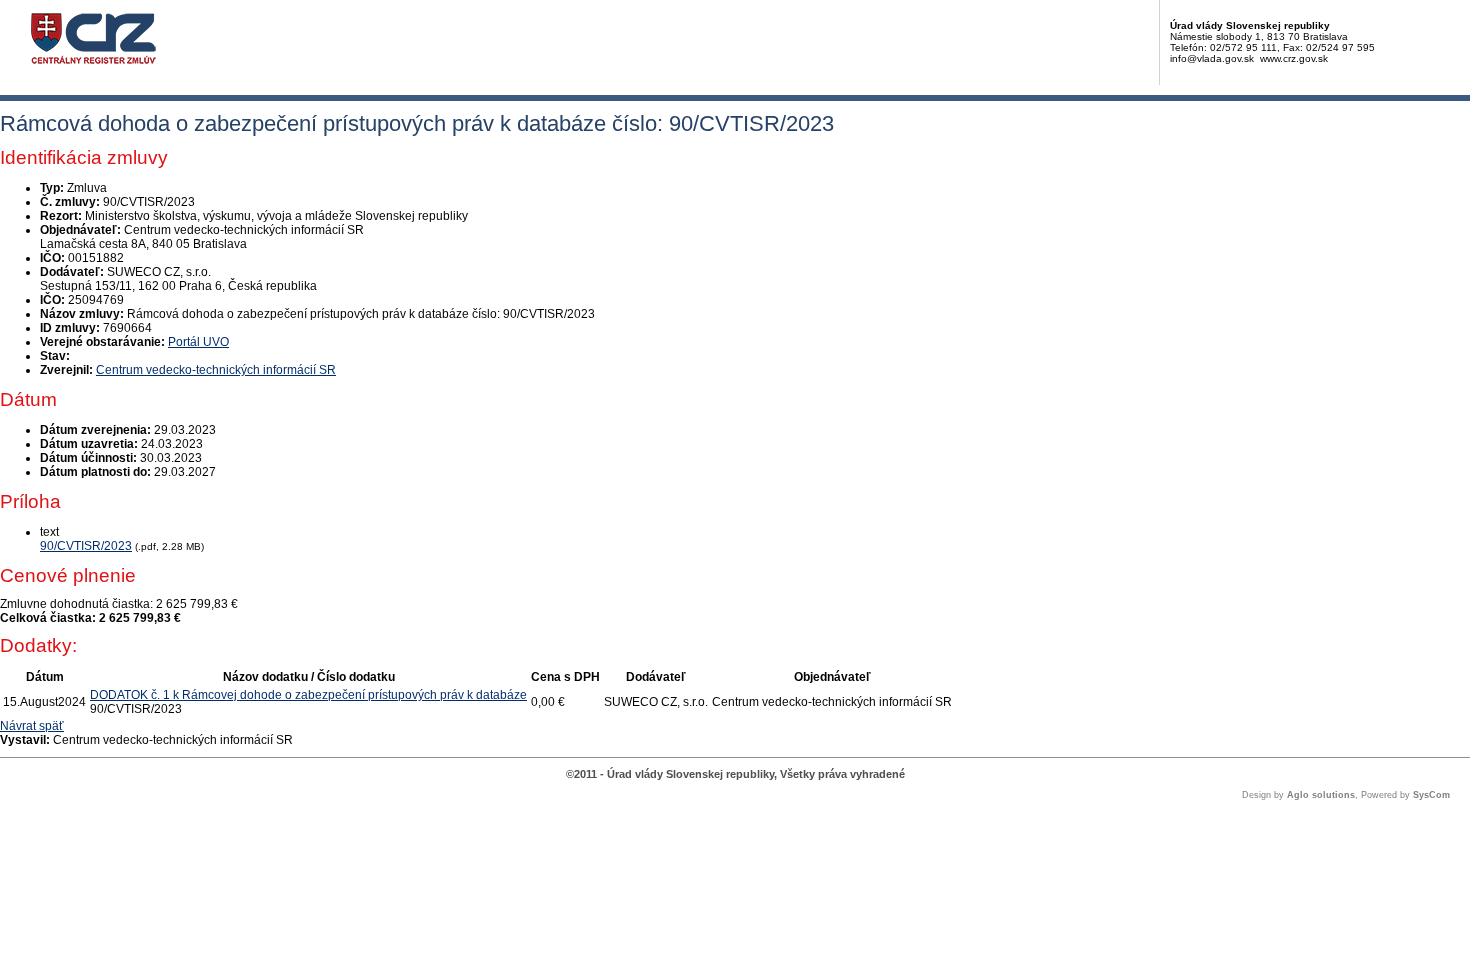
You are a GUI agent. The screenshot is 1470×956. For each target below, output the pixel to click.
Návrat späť (32, 726)
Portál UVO (198, 342)
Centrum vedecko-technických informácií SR (216, 370)
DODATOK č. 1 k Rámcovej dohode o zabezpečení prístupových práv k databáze (308, 695)
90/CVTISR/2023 (86, 546)
